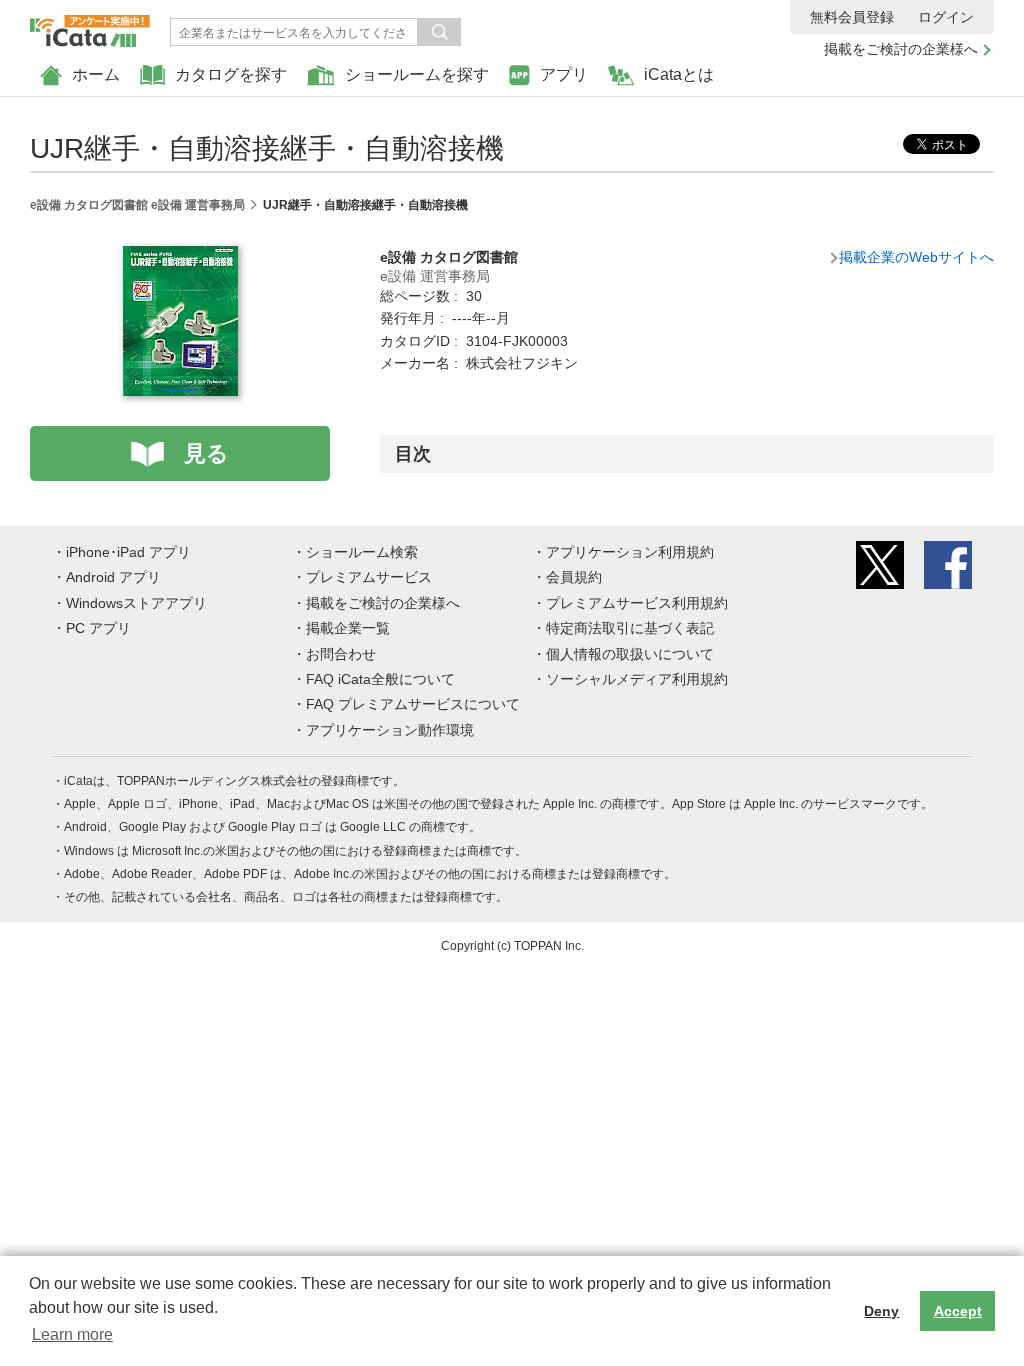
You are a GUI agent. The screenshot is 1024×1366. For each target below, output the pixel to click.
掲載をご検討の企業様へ (901, 49)
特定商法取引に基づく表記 (630, 628)
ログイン (946, 17)
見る (206, 453)
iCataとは (679, 74)
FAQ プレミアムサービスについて (413, 704)
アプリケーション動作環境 (390, 730)
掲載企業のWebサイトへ (916, 257)
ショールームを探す (417, 74)
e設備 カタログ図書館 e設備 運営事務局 (137, 205)
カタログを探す (231, 74)
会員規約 (574, 577)
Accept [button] (958, 1311)
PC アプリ (98, 628)
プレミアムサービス (369, 577)
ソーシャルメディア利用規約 (637, 679)
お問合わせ (341, 654)
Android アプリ (113, 577)
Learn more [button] (72, 1334)
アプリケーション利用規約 (630, 552)
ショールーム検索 (362, 552)
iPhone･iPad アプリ (128, 552)
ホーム (96, 74)
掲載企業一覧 (348, 628)
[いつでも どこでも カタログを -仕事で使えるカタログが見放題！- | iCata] (90, 26)
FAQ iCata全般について (380, 679)
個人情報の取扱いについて (630, 654)
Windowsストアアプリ (136, 603)
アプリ (564, 74)
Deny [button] (881, 1311)
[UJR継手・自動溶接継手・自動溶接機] (180, 257)
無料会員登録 (852, 17)
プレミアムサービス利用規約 (637, 603)
